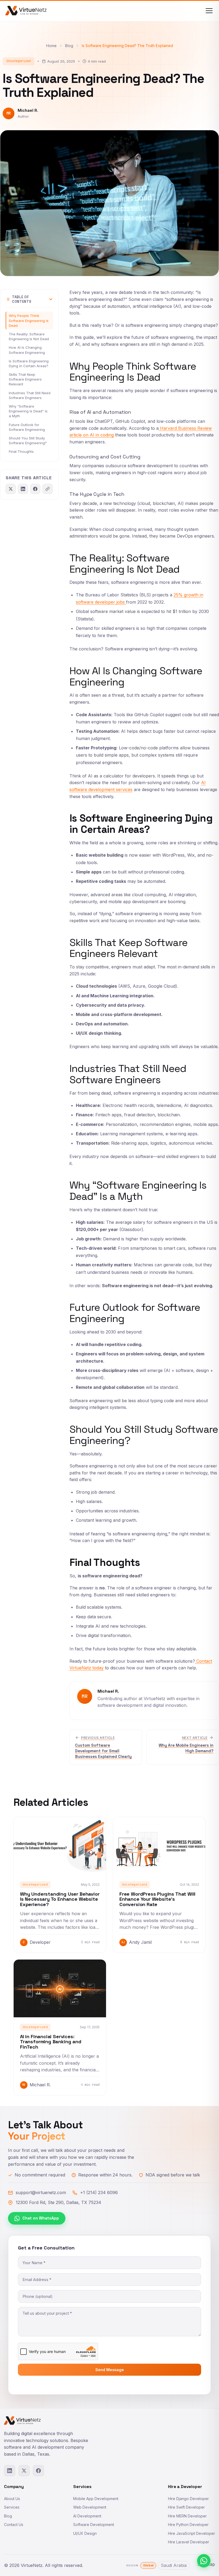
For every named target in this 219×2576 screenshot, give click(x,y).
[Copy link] (48, 489)
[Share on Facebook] (35, 489)
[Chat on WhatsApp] (204, 2561)
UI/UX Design (85, 2533)
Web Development (90, 2507)
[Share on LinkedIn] (23, 489)
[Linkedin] (10, 2471)
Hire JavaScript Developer (191, 2533)
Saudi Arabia (174, 2565)
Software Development (94, 2525)
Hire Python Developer (188, 2525)
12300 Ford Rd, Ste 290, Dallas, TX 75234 (58, 2202)
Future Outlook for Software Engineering (27, 427)
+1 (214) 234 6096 (99, 2192)
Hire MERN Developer (187, 2516)
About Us (12, 2499)
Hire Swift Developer (186, 2507)
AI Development (87, 2516)
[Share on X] (11, 489)
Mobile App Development (96, 2499)
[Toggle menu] (209, 11)
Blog (69, 46)
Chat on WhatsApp (41, 2218)
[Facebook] (38, 2471)
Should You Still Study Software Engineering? (28, 440)
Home (51, 46)
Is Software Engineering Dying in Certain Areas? (29, 363)
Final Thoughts (21, 451)
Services (12, 2507)
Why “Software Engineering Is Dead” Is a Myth (28, 411)
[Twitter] (24, 2471)
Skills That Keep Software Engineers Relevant (25, 379)
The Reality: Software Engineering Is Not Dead (29, 336)
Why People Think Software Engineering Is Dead (29, 320)
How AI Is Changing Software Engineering (27, 350)
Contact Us (14, 2525)
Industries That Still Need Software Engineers (30, 395)
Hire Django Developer (188, 2499)
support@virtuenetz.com (41, 2192)
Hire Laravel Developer (189, 2542)
